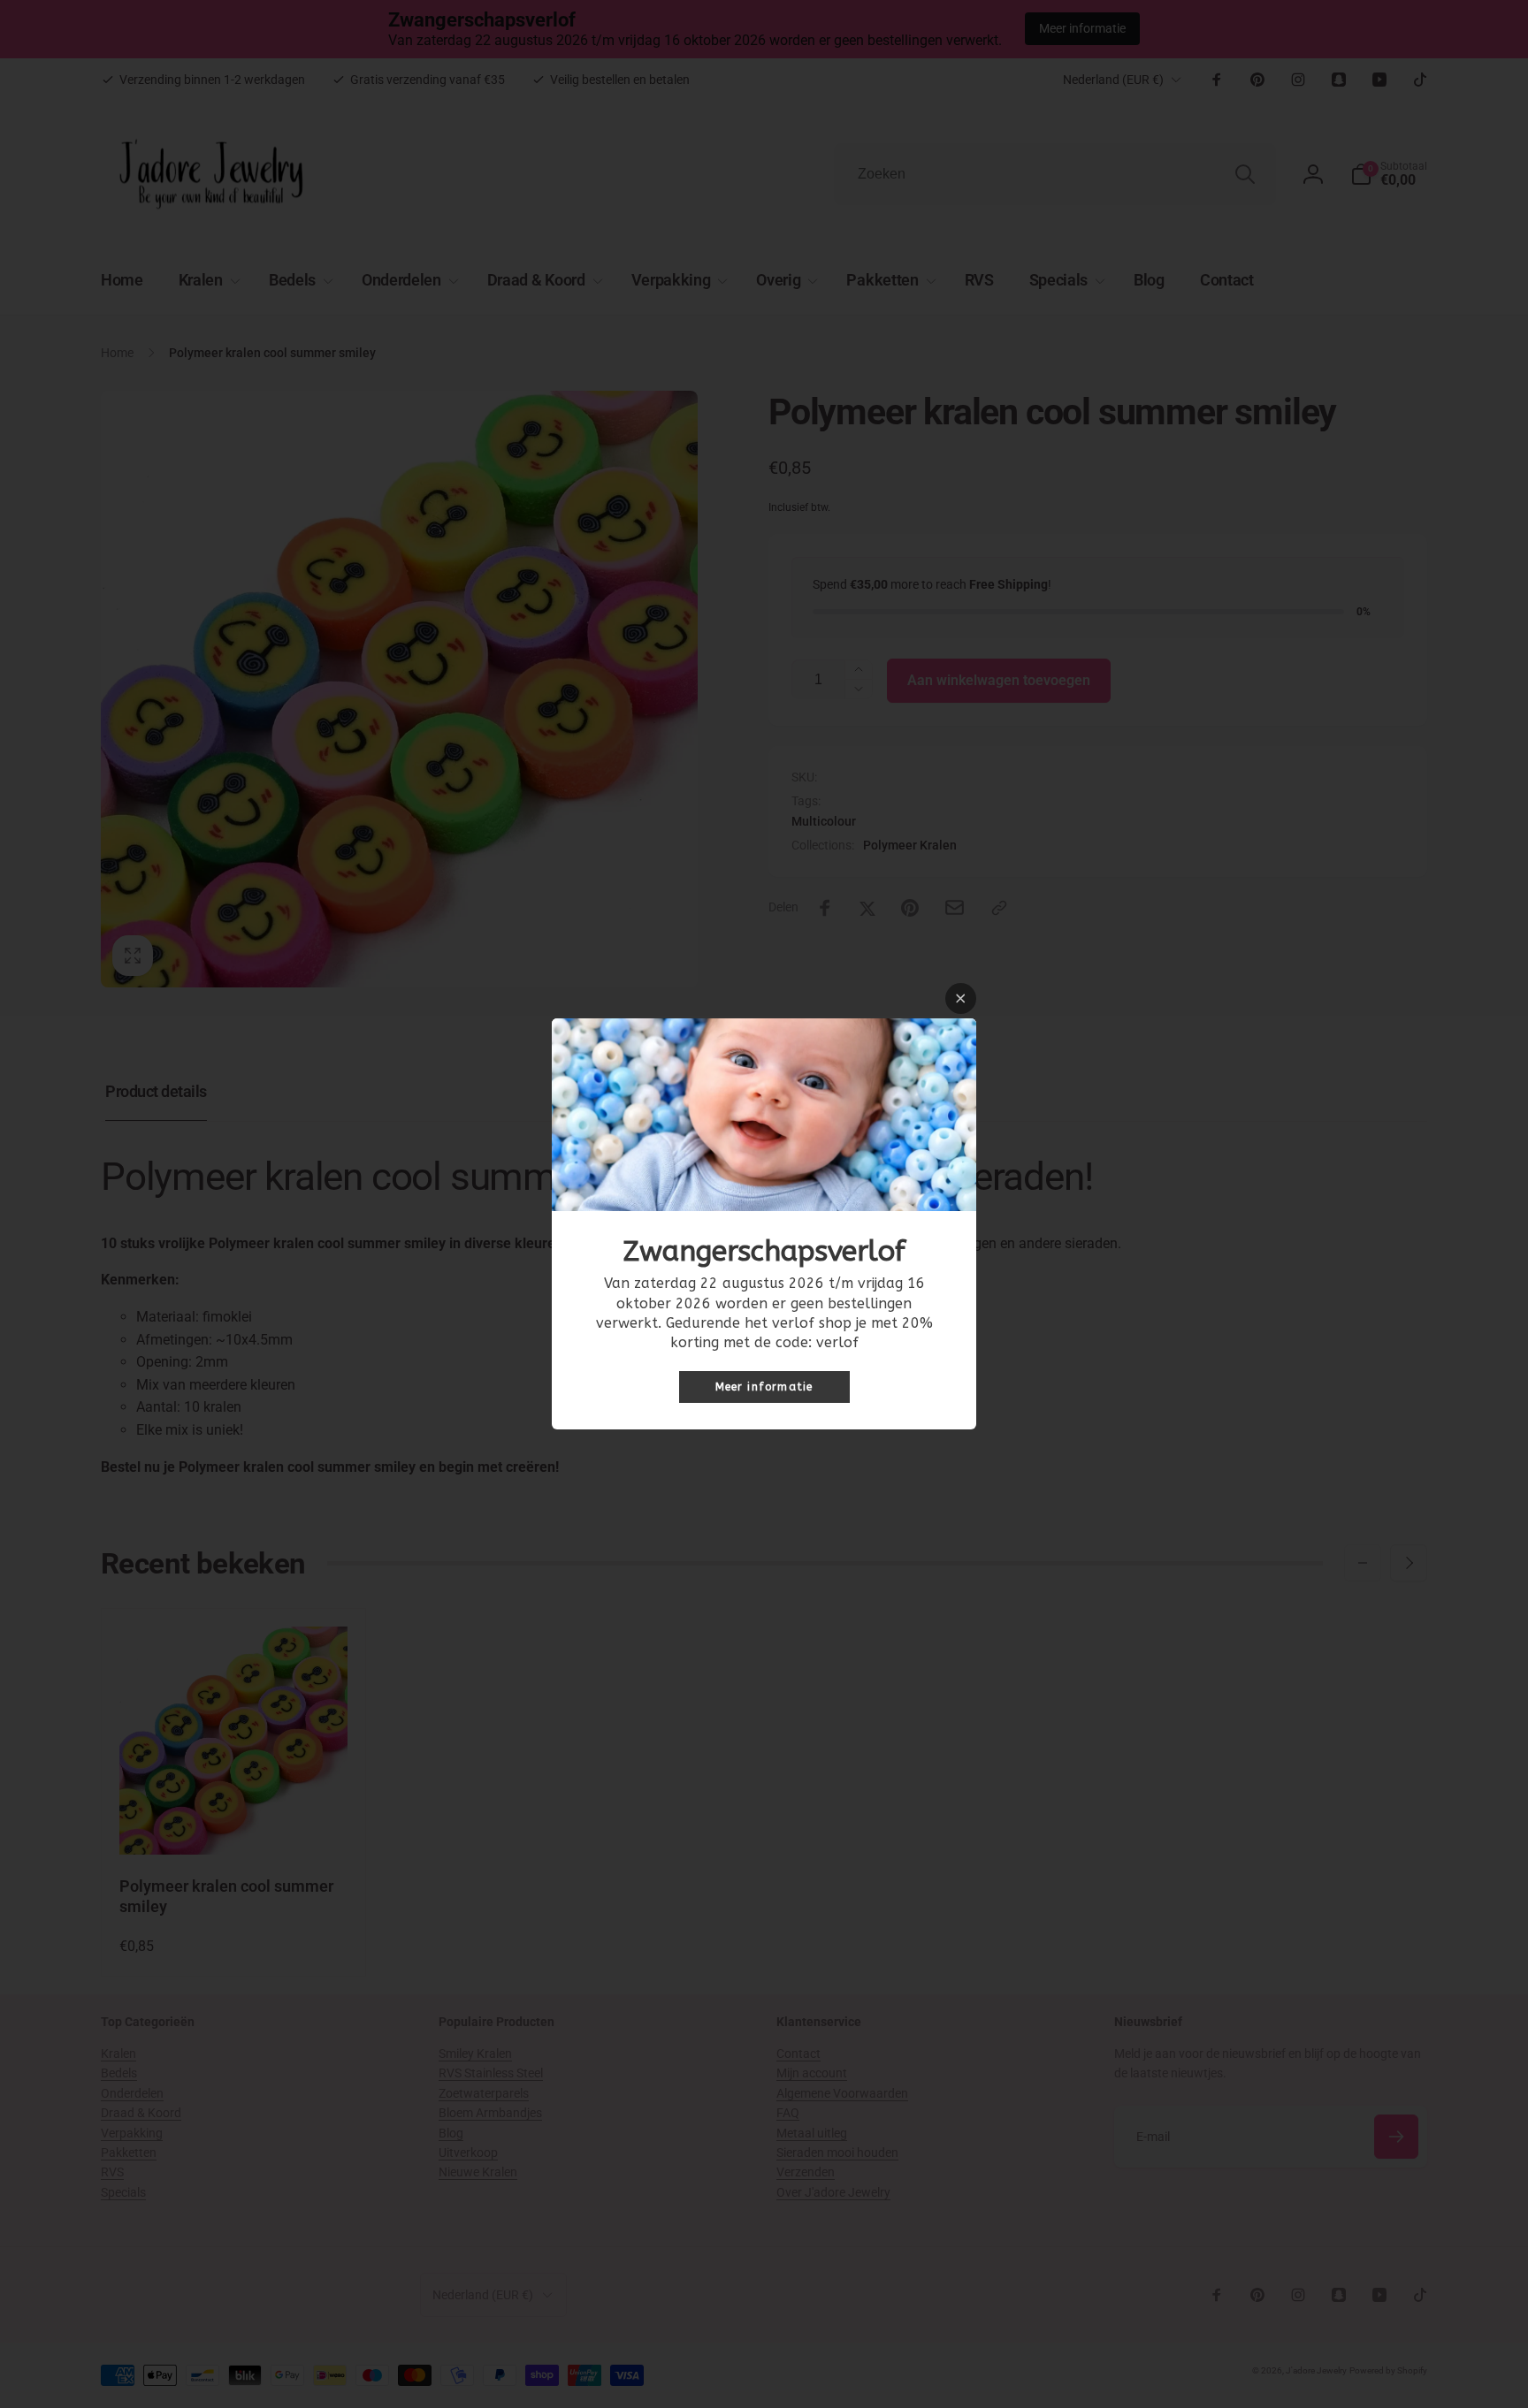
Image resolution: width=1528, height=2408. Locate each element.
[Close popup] (961, 998)
